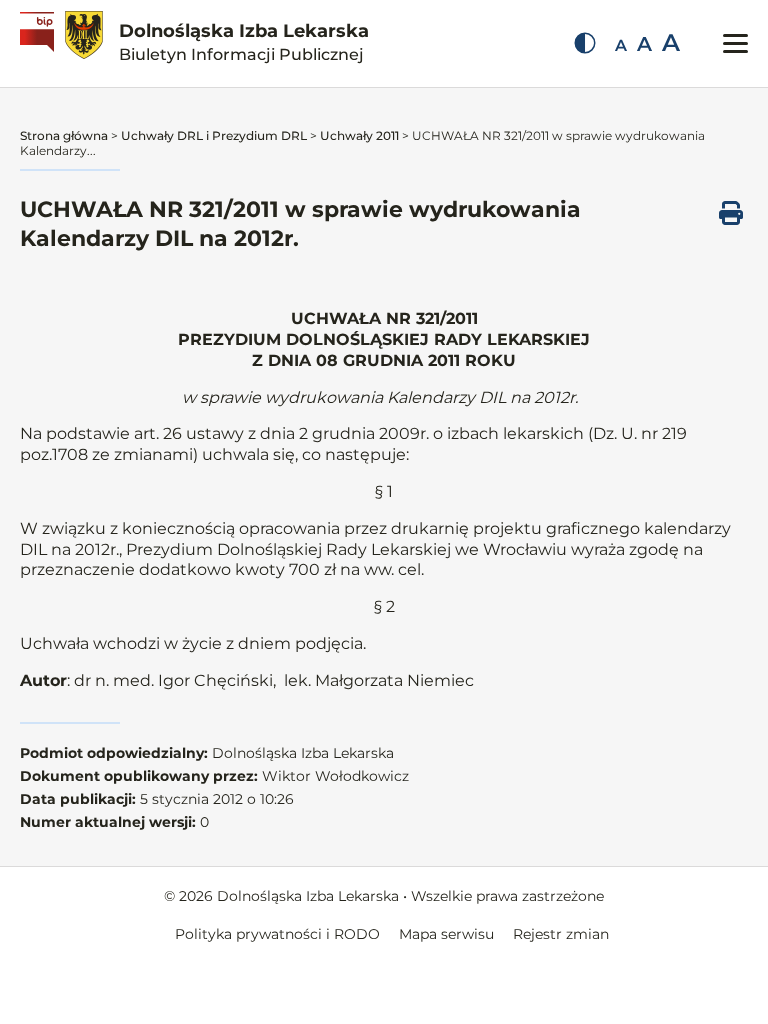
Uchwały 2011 (359, 135)
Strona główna (64, 135)
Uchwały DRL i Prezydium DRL (214, 135)
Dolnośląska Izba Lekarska (244, 42)
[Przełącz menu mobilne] (735, 43)
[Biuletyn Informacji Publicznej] (39, 43)
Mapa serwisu (446, 934)
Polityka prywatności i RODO (277, 934)
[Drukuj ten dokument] (731, 213)
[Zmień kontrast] (585, 43)
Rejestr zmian (561, 934)
